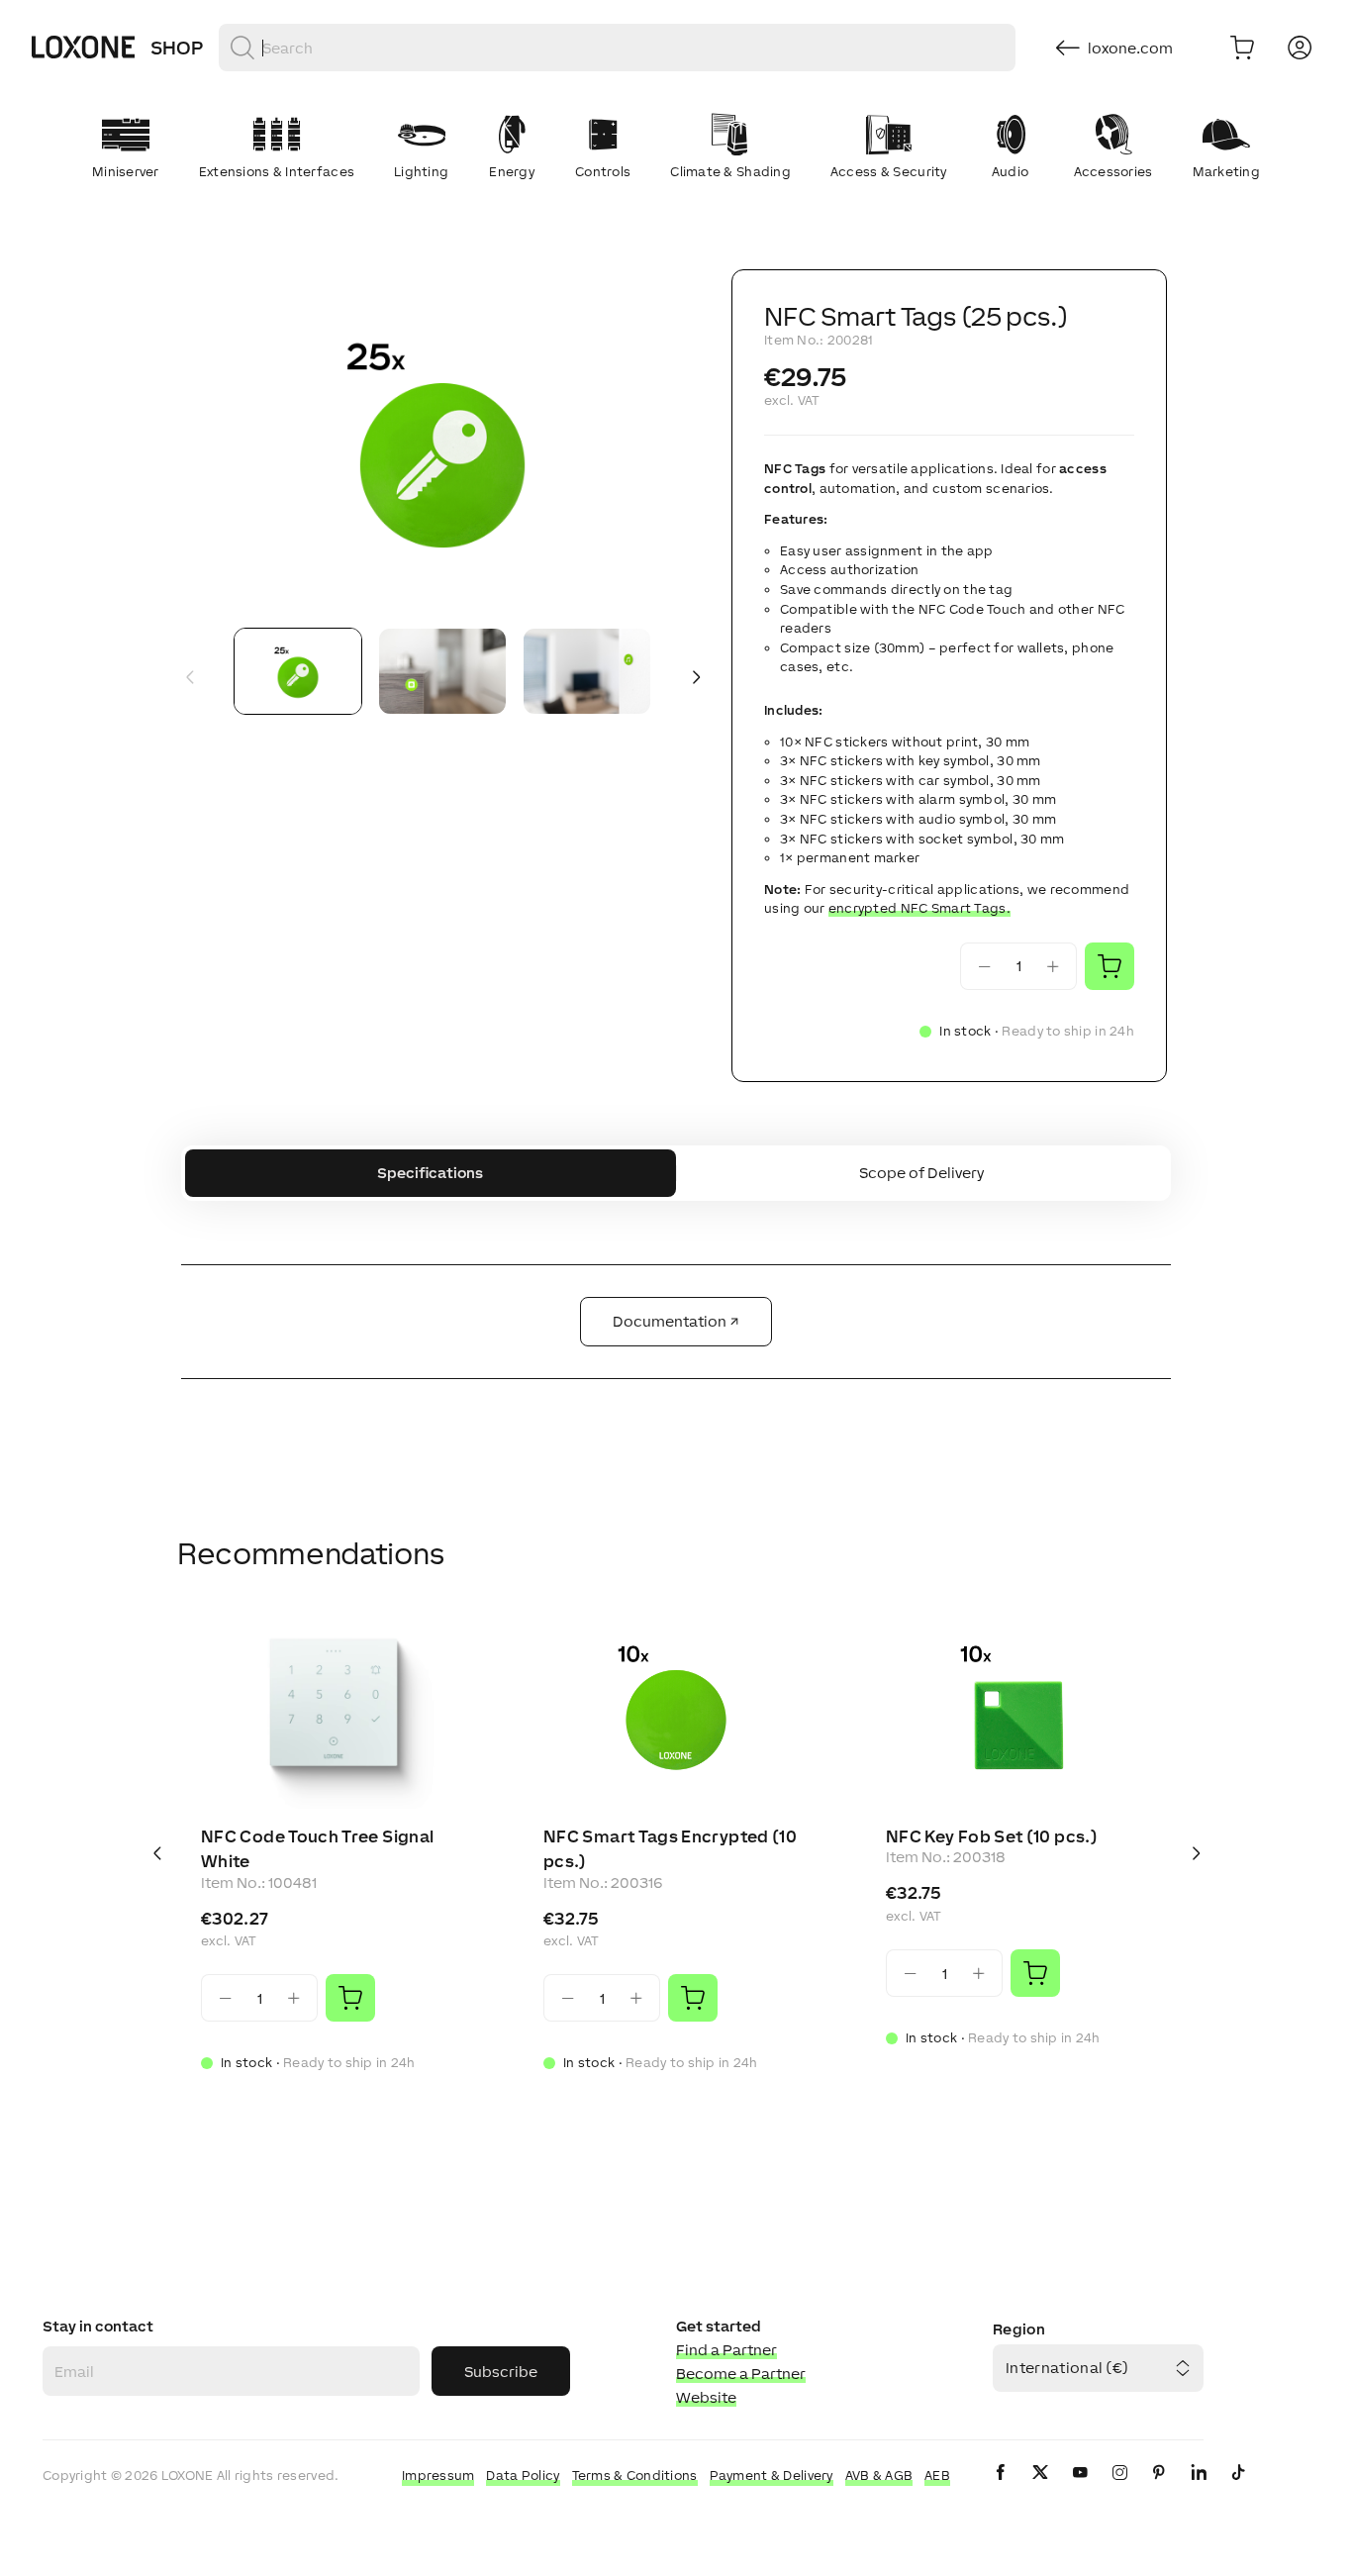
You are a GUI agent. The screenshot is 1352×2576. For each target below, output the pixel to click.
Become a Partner (741, 2374)
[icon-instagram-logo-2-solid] (1119, 2488)
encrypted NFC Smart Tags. (919, 908)
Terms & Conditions (635, 2476)
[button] (442, 441)
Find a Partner (726, 2350)
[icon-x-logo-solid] (1040, 2488)
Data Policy (523, 2476)
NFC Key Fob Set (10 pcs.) (992, 1836)
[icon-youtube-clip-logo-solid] (1080, 2488)
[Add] (350, 1998)
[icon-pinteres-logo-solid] (1159, 2488)
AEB (937, 2476)
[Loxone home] (83, 48)
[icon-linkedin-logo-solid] (1199, 2488)
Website (706, 2397)
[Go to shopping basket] (1242, 48)
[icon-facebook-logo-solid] (1001, 2488)
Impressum (438, 2476)
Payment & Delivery (772, 2476)
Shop (177, 48)
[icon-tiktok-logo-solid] (1238, 2488)
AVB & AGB (879, 2476)
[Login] (1300, 48)
